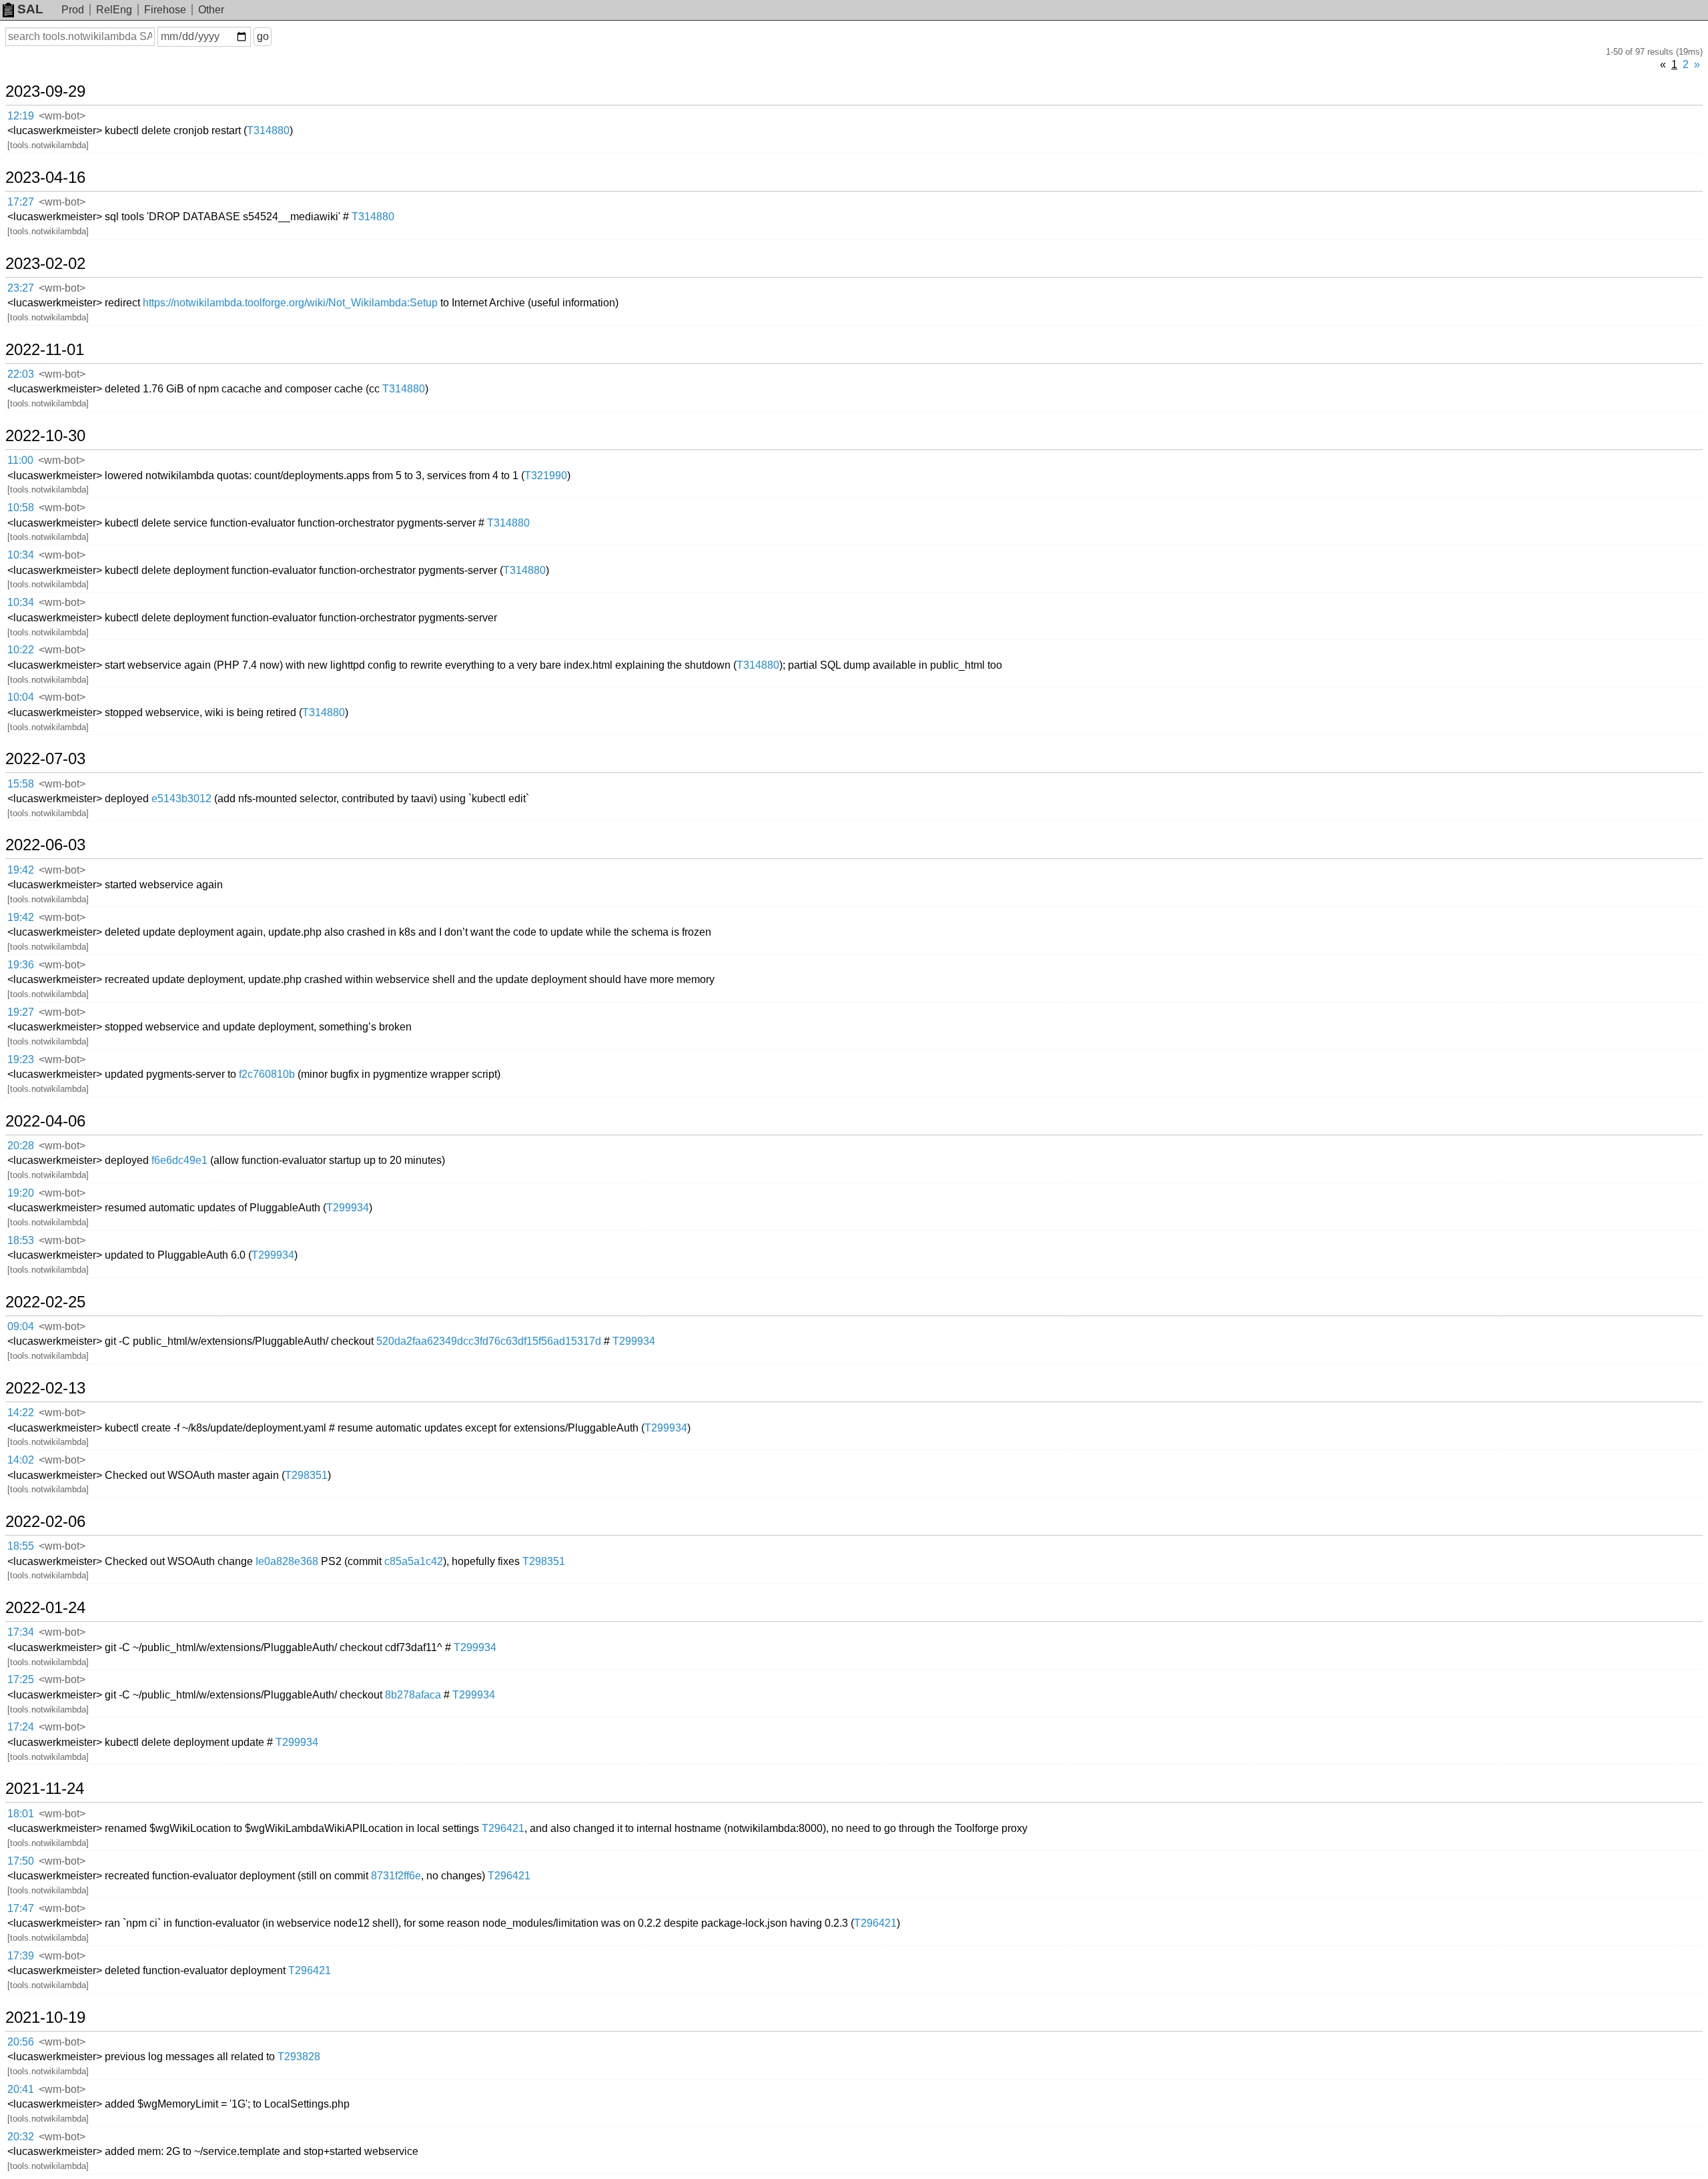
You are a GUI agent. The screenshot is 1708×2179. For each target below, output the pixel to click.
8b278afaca (413, 1695)
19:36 (21, 965)
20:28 (21, 1146)
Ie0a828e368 (287, 1561)
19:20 (21, 1193)
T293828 (299, 2057)
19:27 (21, 1012)
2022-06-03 (45, 845)
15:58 (21, 784)
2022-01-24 (45, 1608)
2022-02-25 (45, 1302)
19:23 (21, 1059)
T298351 (306, 1475)
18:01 (21, 1814)
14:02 (21, 1460)
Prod (73, 10)
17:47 (21, 1908)
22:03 (21, 374)
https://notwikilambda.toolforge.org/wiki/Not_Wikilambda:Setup (290, 303)
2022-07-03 (45, 759)
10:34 (21, 555)
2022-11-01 (45, 350)
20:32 (21, 2137)
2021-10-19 (45, 2017)
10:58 (21, 508)
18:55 (21, 1546)
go (263, 36)
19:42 (21, 870)
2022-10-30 (45, 436)
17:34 (21, 1632)
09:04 (21, 1326)
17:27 (21, 202)
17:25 (21, 1679)
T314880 (268, 130)
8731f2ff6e (396, 1876)
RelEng (114, 10)
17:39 (21, 1956)
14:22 (21, 1413)
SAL (30, 9)
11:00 (20, 460)
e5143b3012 (181, 799)
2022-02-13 (45, 1388)
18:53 (21, 1240)
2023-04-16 (45, 178)
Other (211, 10)
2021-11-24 (45, 1789)
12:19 (21, 116)
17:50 (21, 1861)
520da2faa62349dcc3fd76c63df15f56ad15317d (489, 1341)
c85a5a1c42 (414, 1561)
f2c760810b (267, 1074)
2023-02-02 (45, 264)
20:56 (21, 2042)
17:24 (21, 1727)
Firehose (165, 10)
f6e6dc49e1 (179, 1160)
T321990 (546, 476)
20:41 (21, 2089)
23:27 (21, 288)
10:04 (21, 697)
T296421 (503, 1828)
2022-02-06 (45, 1522)
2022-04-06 (45, 1121)
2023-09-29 (45, 91)
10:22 (21, 650)
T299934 (348, 1208)
